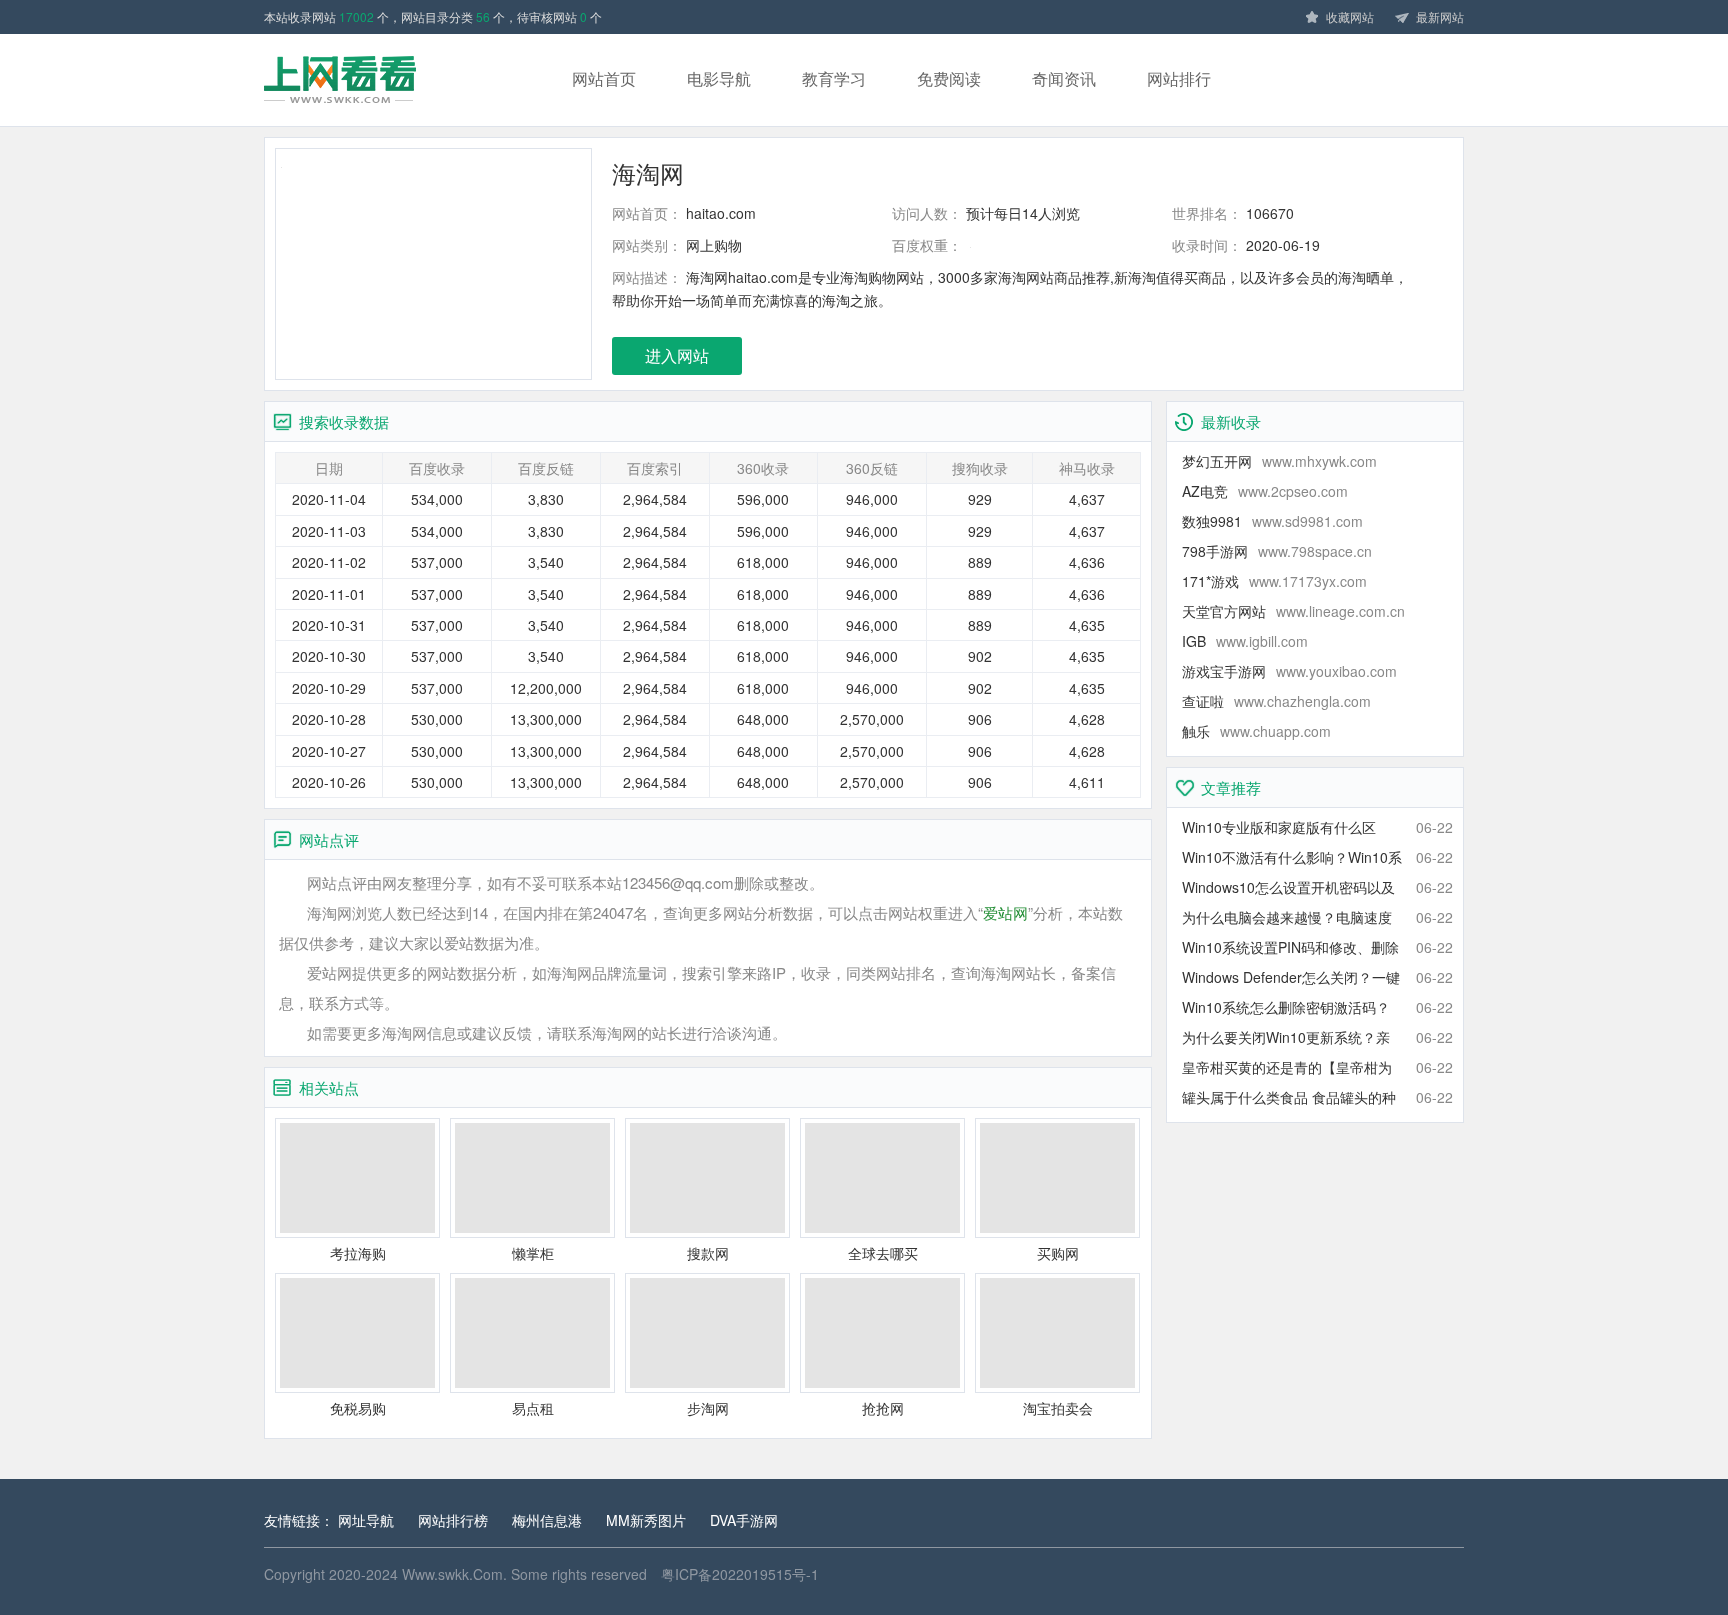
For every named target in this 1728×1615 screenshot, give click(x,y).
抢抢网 (883, 1408)
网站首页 (604, 78)
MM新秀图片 (646, 1520)
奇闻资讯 (1064, 78)
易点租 (533, 1408)
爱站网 (1005, 912)
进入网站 (677, 355)
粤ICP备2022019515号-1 (740, 1574)
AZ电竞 (1265, 491)
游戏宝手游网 (1289, 671)
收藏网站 (1350, 16)
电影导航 (719, 78)
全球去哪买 (883, 1253)
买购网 (1058, 1253)
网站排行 (1179, 78)
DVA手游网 (744, 1520)
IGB (1245, 641)
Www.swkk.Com (452, 1574)
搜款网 (708, 1253)
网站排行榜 (453, 1520)
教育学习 (834, 78)
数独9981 (1272, 521)
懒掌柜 (533, 1253)
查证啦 (1276, 701)
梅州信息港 (547, 1520)
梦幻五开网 (1279, 461)
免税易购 (358, 1408)
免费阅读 (949, 78)
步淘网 (708, 1408)
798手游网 (1277, 551)
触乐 (1256, 731)
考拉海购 (358, 1253)
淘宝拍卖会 (1058, 1408)
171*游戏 (1274, 581)
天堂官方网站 (1293, 611)
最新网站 (1440, 16)
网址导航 (366, 1520)
